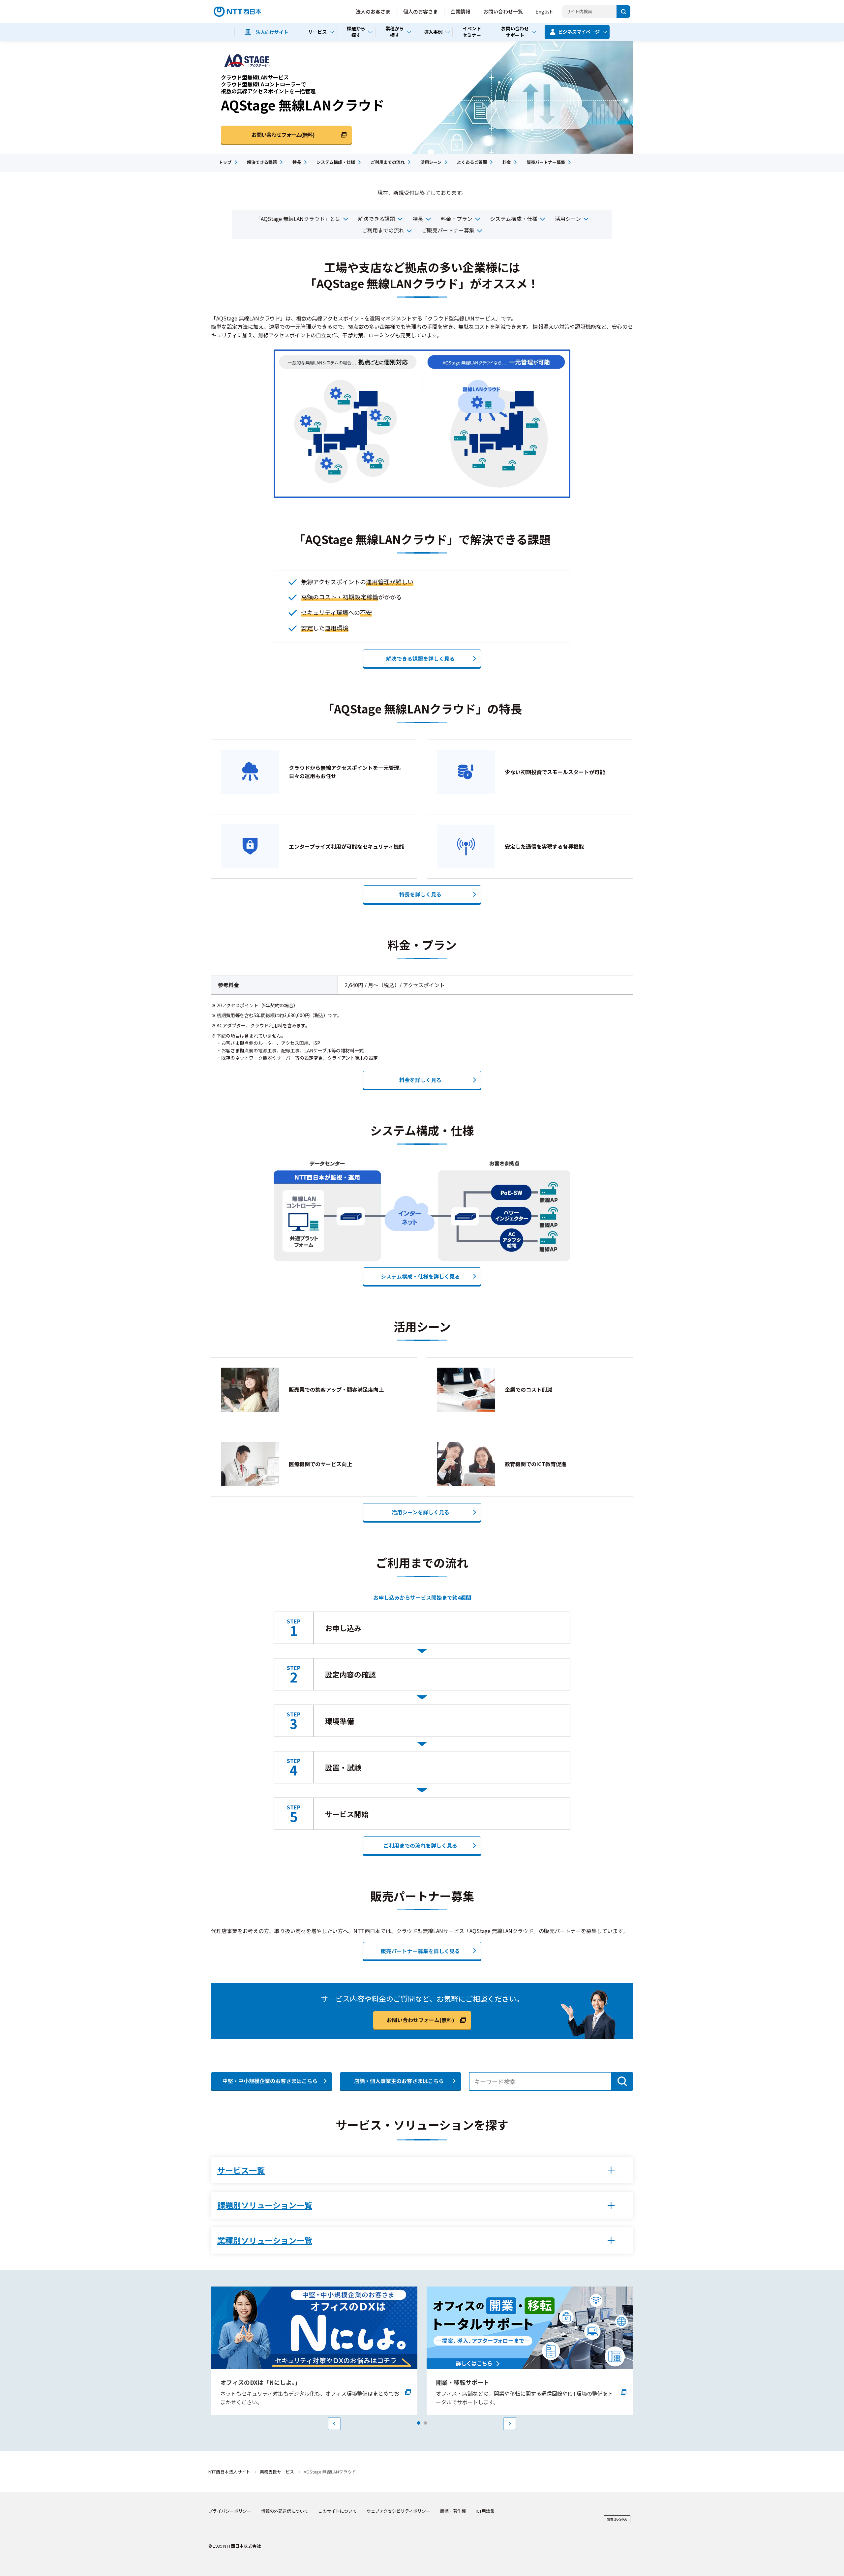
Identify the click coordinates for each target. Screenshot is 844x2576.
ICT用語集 (485, 2511)
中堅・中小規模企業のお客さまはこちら (270, 2081)
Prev (334, 2424)
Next (510, 2424)
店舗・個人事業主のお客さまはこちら (399, 2081)
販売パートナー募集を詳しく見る (420, 1951)
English (544, 11)
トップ (225, 162)
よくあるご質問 (472, 162)
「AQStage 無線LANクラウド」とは (298, 219)
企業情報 (461, 11)
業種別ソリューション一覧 (265, 2240)
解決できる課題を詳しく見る (420, 658)
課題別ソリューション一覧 (265, 2205)
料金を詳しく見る (420, 1080)
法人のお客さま (373, 11)
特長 (297, 162)
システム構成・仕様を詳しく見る (420, 1276)
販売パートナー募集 (546, 162)
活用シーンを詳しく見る (421, 1512)
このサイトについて (337, 2511)
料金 (507, 162)
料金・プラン (457, 219)
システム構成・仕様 (336, 162)
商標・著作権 (453, 2511)
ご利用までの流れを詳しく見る (420, 1845)
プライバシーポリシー (230, 2511)
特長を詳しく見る (420, 894)
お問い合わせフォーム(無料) (421, 2020)
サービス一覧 (241, 2170)
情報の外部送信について (285, 2511)
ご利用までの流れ (388, 162)
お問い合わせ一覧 (503, 11)
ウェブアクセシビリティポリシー (398, 2511)
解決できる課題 (262, 162)
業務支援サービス (277, 2472)
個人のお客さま (421, 11)
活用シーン (431, 162)
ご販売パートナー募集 (448, 230)
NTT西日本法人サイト (229, 2472)
